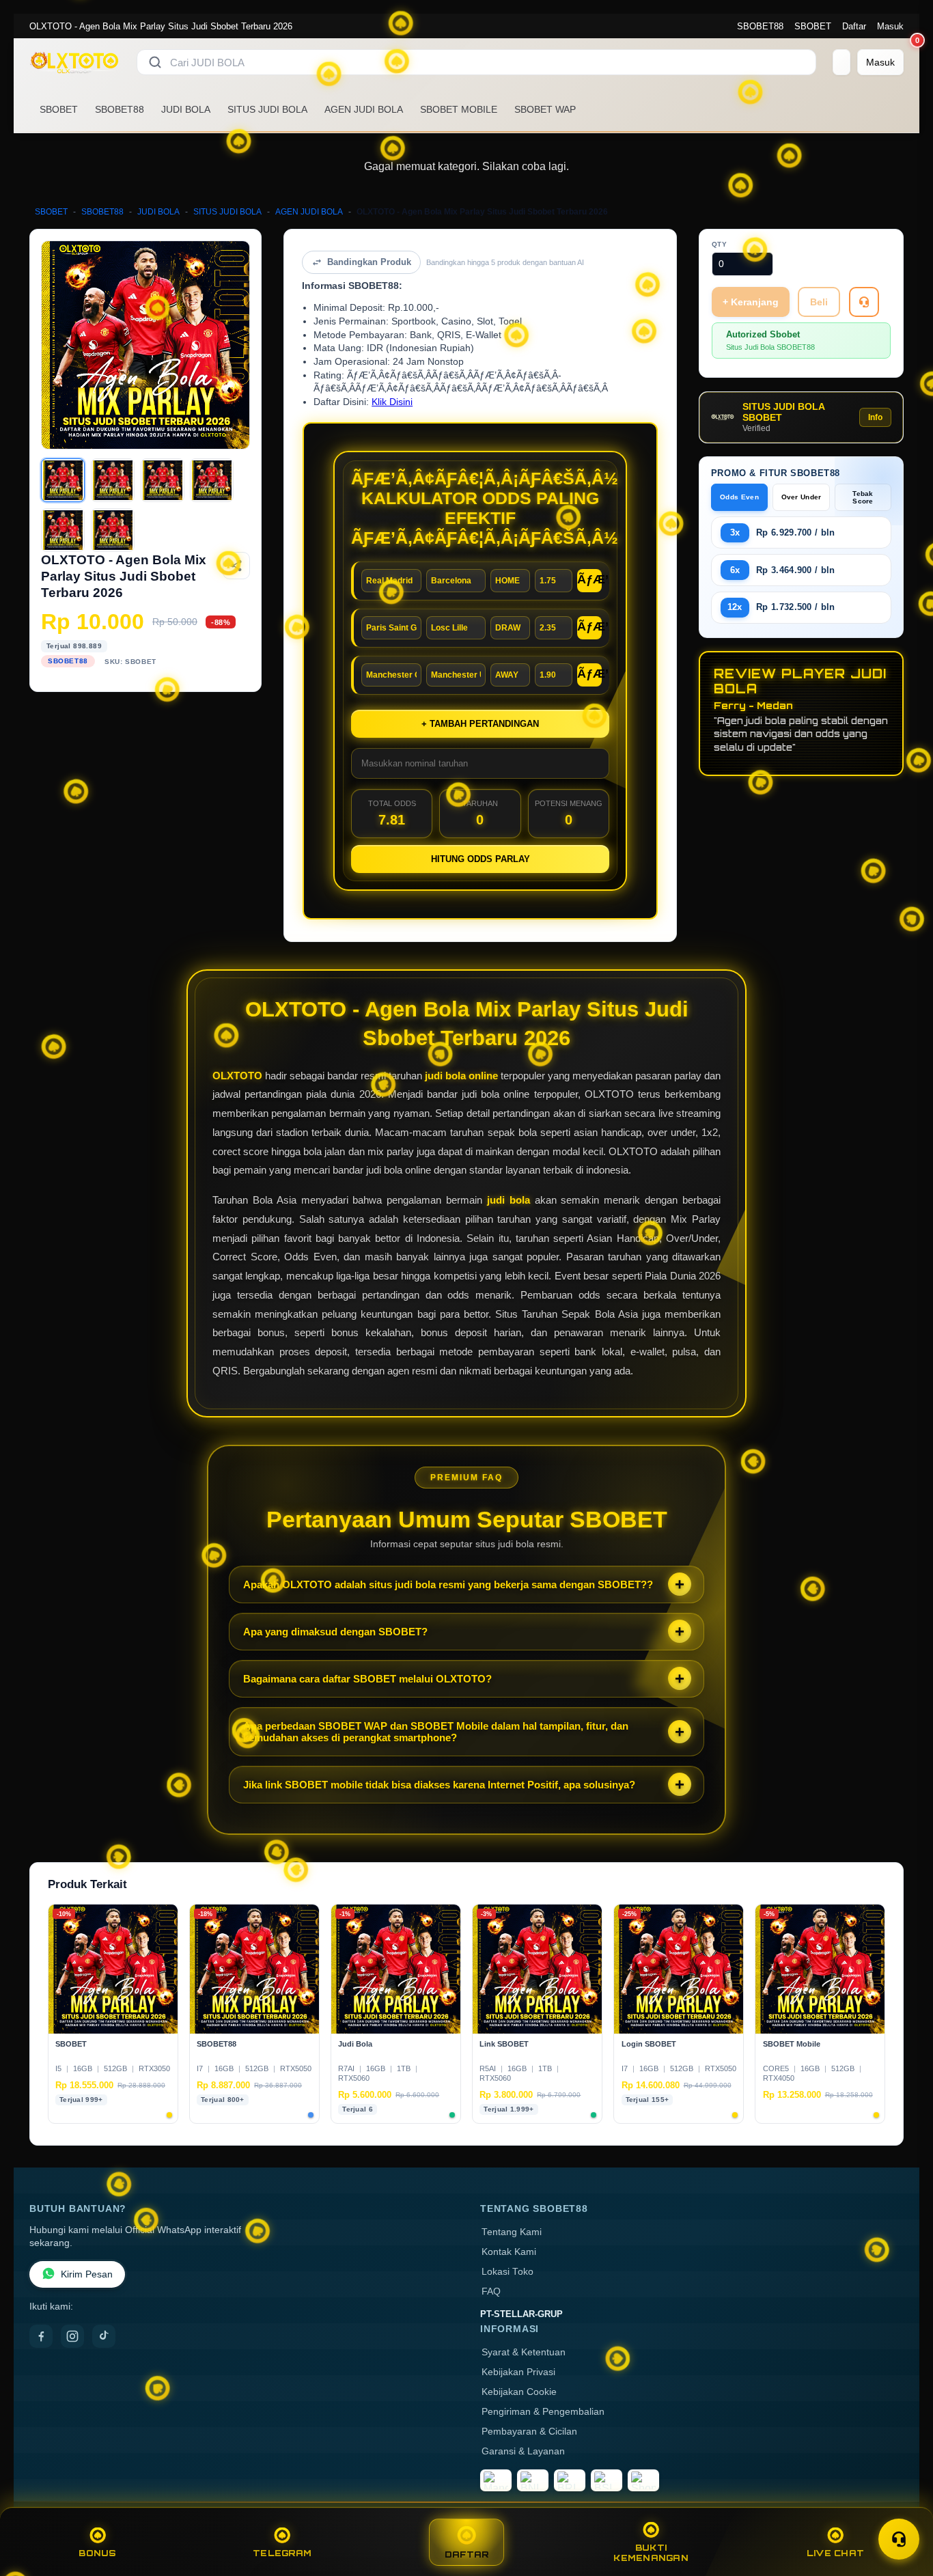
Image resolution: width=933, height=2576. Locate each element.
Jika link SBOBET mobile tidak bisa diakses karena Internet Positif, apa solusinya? (439, 1785)
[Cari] (155, 62)
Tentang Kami (512, 2232)
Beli (819, 302)
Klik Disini (392, 402)
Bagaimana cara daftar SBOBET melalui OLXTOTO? (367, 1679)
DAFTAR (467, 2554)
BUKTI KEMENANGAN (651, 2553)
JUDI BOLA (186, 109)
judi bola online (461, 1076)
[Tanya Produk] (864, 302)
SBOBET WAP (545, 109)
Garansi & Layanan (523, 2451)
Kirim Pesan (87, 2274)
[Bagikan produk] (236, 566)
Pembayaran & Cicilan (529, 2432)
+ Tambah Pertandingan (480, 724)
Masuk (890, 26)
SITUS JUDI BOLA (267, 109)
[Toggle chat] (899, 2539)
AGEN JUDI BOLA (364, 109)
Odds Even (739, 497)
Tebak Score (863, 497)
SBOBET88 (760, 26)
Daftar (854, 26)
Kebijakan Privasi (518, 2372)
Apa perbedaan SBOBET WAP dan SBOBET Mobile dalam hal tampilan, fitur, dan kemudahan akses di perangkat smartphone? (436, 1732)
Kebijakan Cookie (519, 2392)
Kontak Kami (509, 2252)
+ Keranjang (751, 302)
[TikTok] (104, 2336)
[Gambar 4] (212, 480)
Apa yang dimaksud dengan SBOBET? (335, 1632)
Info (875, 417)
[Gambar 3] (163, 480)
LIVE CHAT (835, 2553)
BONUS (97, 2553)
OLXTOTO (237, 1076)
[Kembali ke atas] (903, 2506)
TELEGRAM (282, 2553)
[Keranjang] (841, 62)
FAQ (491, 2291)
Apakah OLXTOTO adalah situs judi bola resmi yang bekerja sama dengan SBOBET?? (448, 1584)
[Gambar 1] (63, 480)
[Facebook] (41, 2336)
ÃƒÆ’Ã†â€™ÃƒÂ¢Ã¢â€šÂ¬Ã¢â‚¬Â (589, 579)
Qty (720, 244)
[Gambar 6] (113, 530)
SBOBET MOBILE (459, 109)
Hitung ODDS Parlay (481, 859)
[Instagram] (72, 2336)
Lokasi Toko (507, 2272)
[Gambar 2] (113, 480)
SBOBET (813, 26)
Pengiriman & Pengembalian (543, 2412)
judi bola (509, 1200)
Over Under (802, 497)
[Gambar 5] (63, 530)
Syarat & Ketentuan (524, 2352)
